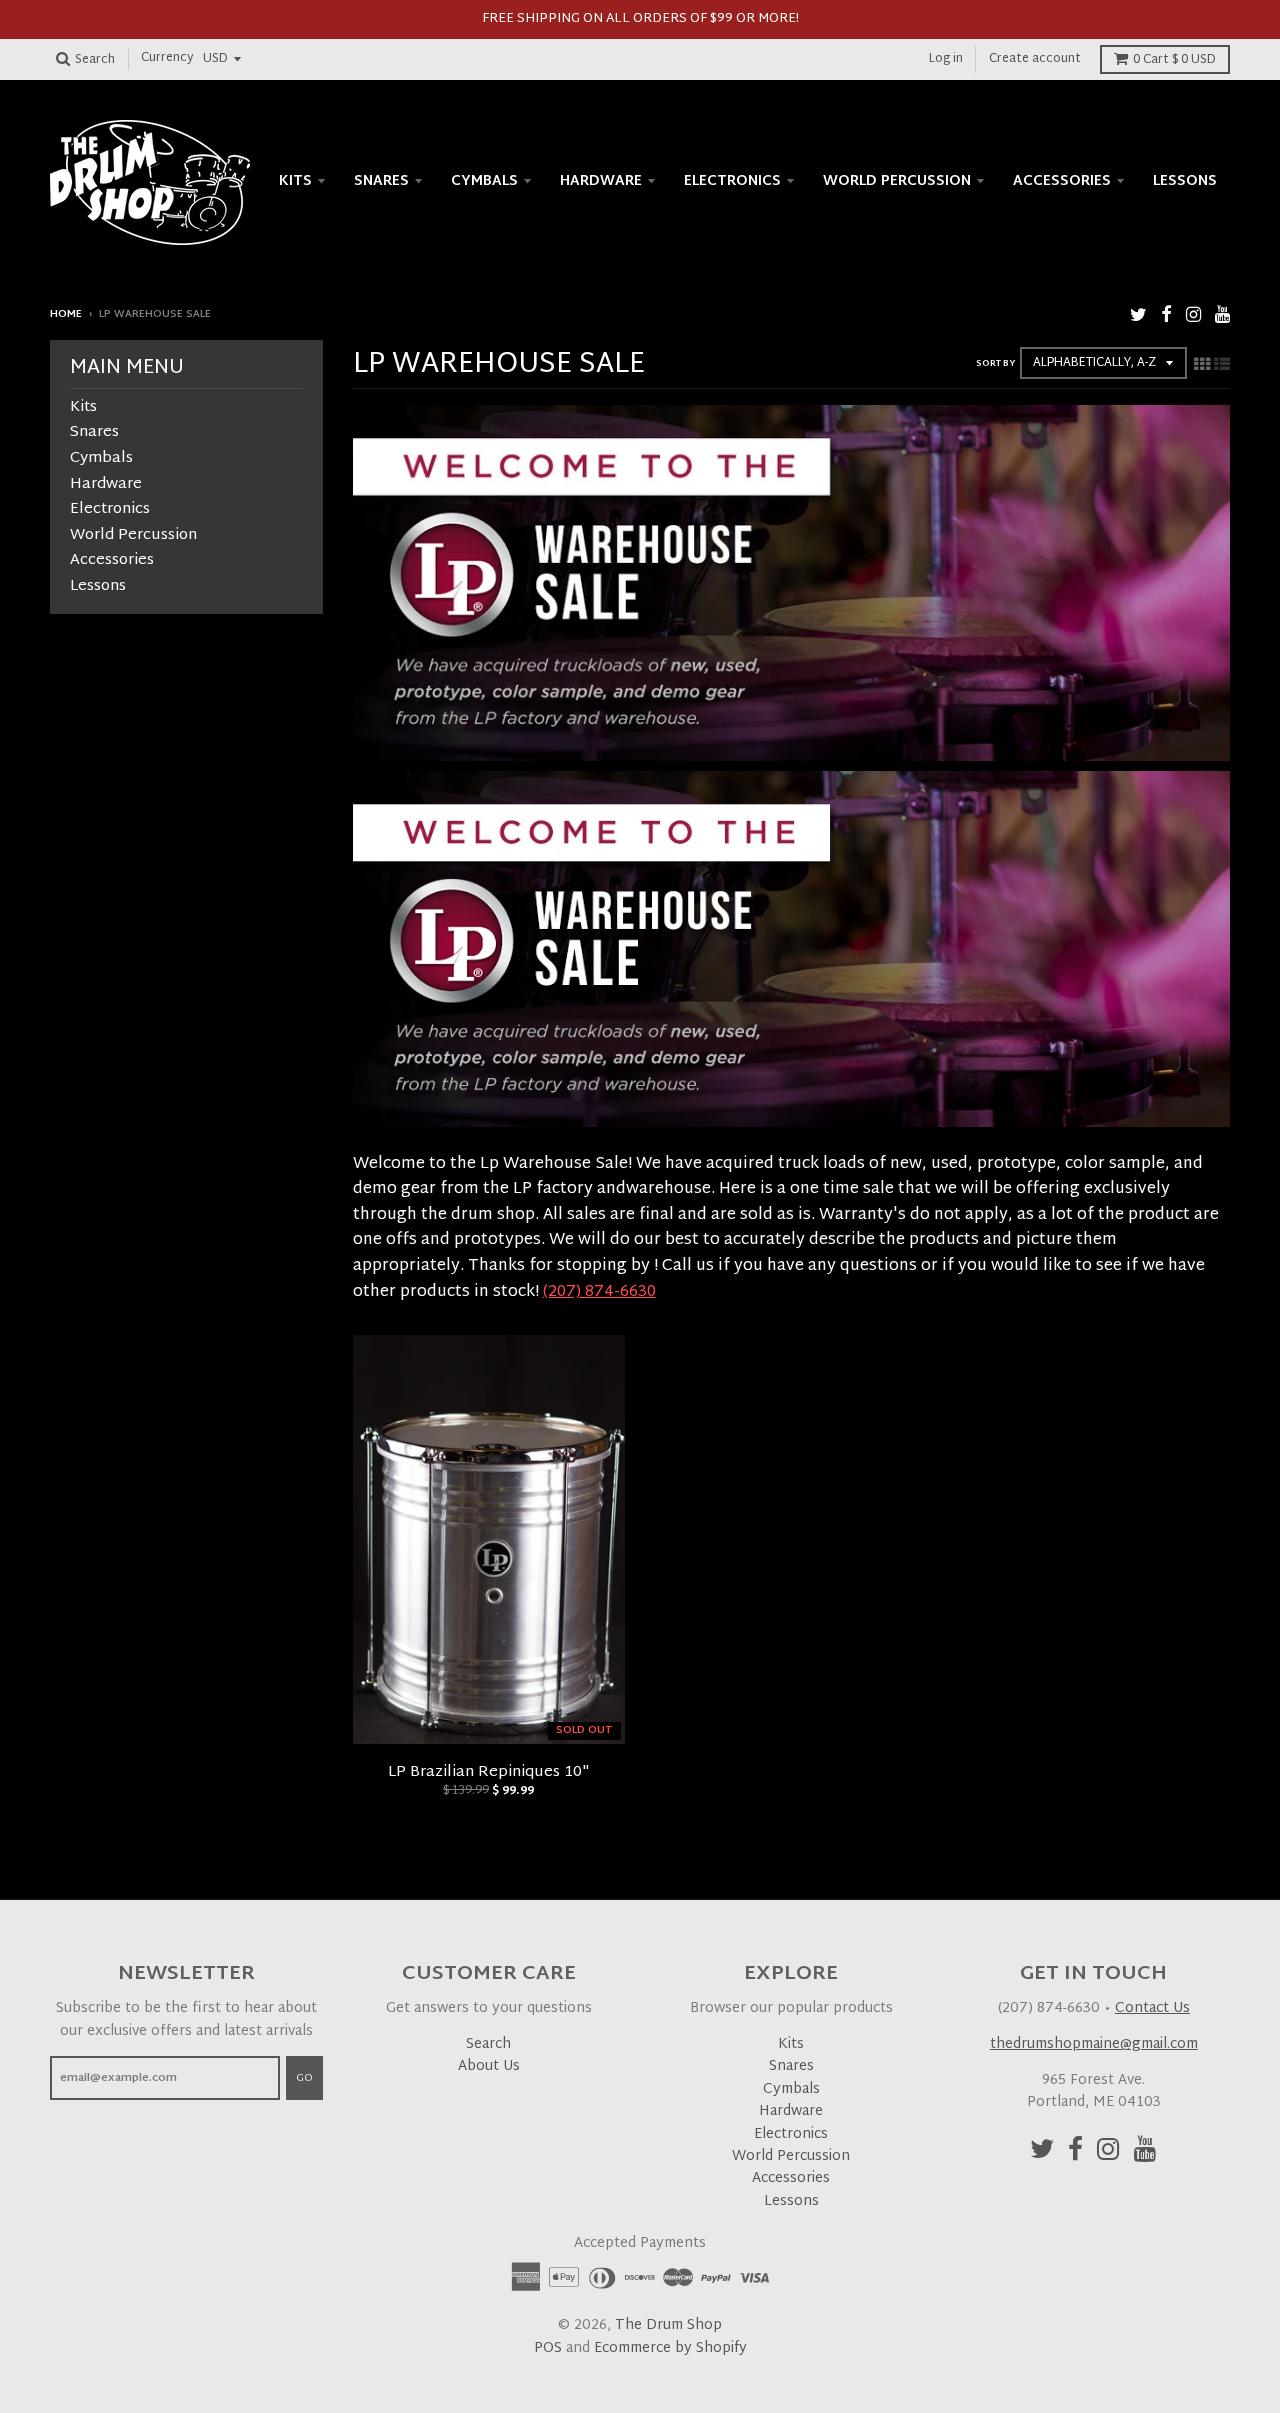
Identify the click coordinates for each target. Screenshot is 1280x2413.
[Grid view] (1202, 366)
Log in (946, 59)
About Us (489, 2066)
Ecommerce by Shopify (670, 2348)
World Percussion (897, 181)
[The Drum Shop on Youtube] (1222, 316)
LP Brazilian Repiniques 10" (489, 1772)
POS (548, 2348)
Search (488, 2044)
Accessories (1062, 181)
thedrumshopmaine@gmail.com (1094, 2044)
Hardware (601, 181)
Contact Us (1152, 2008)
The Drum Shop (668, 2325)
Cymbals (484, 181)
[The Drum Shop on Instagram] (1193, 316)
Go (304, 2078)
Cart (1174, 60)
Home (66, 314)
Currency (167, 59)
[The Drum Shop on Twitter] (1138, 316)
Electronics (732, 181)
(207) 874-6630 (599, 1292)
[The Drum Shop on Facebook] (1166, 316)
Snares (381, 181)
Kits (295, 181)
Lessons (1185, 181)
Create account (1035, 59)
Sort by (995, 364)
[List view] (1222, 366)
